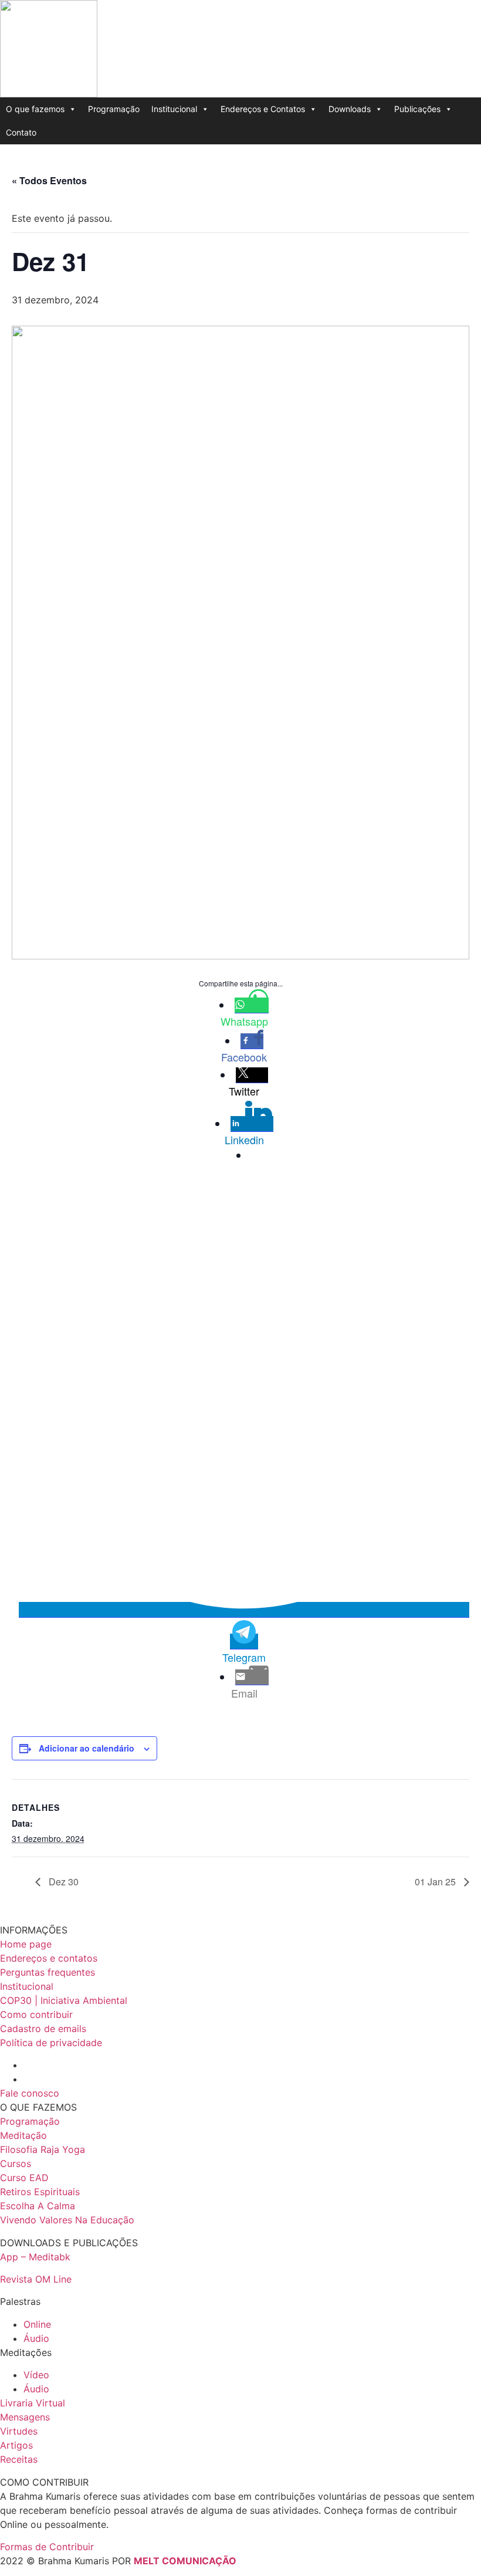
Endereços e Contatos (263, 109)
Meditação (23, 2135)
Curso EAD (24, 2178)
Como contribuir (36, 2014)
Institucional (174, 109)
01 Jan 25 (436, 1882)
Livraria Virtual (33, 2403)
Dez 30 (62, 1882)
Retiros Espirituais (40, 2192)
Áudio (36, 2338)
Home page (26, 1944)
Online (37, 2324)
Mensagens (25, 2417)
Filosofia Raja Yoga (43, 2149)
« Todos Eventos (49, 180)
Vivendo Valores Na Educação (67, 2220)
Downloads (350, 109)
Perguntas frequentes (48, 1972)
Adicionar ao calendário (87, 1748)
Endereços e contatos (49, 1958)
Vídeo (36, 2375)
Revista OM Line (36, 2279)
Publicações (417, 109)
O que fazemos (35, 109)
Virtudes (19, 2431)
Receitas (19, 2459)
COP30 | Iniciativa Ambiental (64, 2000)
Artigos (16, 2445)
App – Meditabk (35, 2257)
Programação (114, 109)
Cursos (16, 2163)
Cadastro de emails (43, 2029)
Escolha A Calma (38, 2206)
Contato (21, 132)
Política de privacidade (51, 2043)
